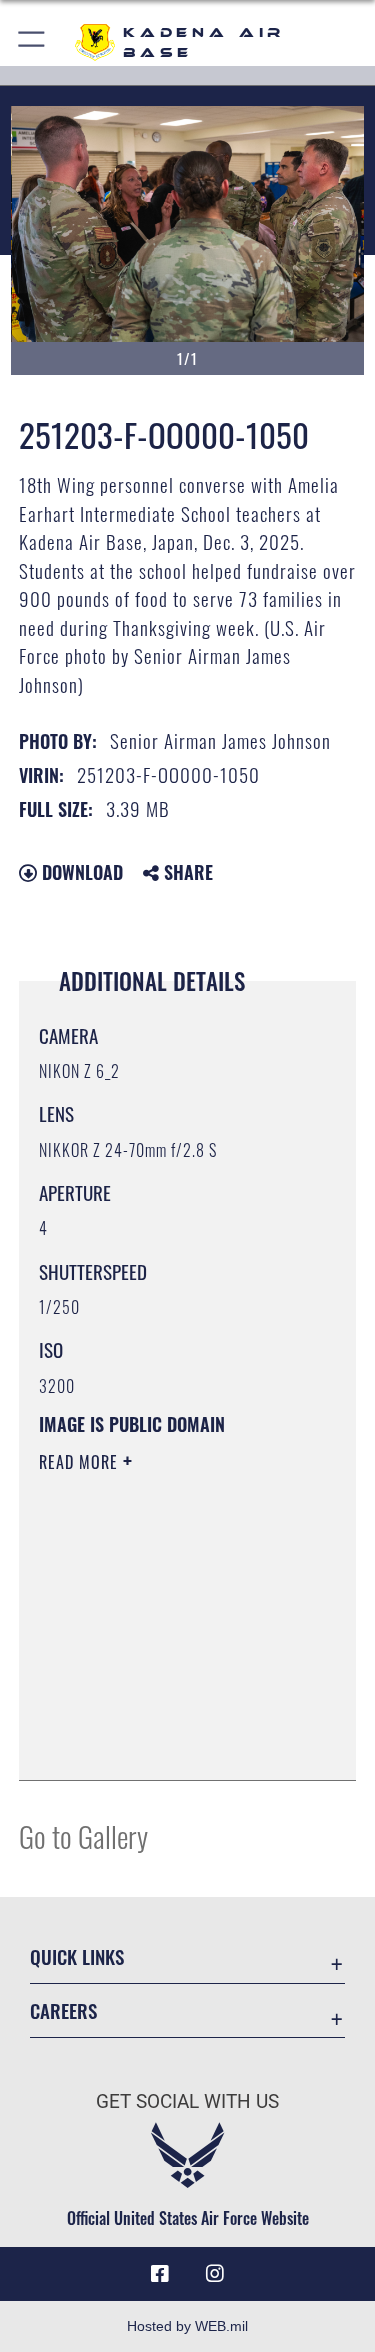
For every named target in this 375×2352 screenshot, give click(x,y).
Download (80, 872)
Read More (81, 1462)
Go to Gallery (83, 1835)
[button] (32, 42)
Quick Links (77, 1956)
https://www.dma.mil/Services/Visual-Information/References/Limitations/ (160, 1715)
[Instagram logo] (215, 2274)
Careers (63, 2010)
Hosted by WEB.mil (187, 2326)
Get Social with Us (187, 2101)
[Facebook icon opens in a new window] (160, 2274)
